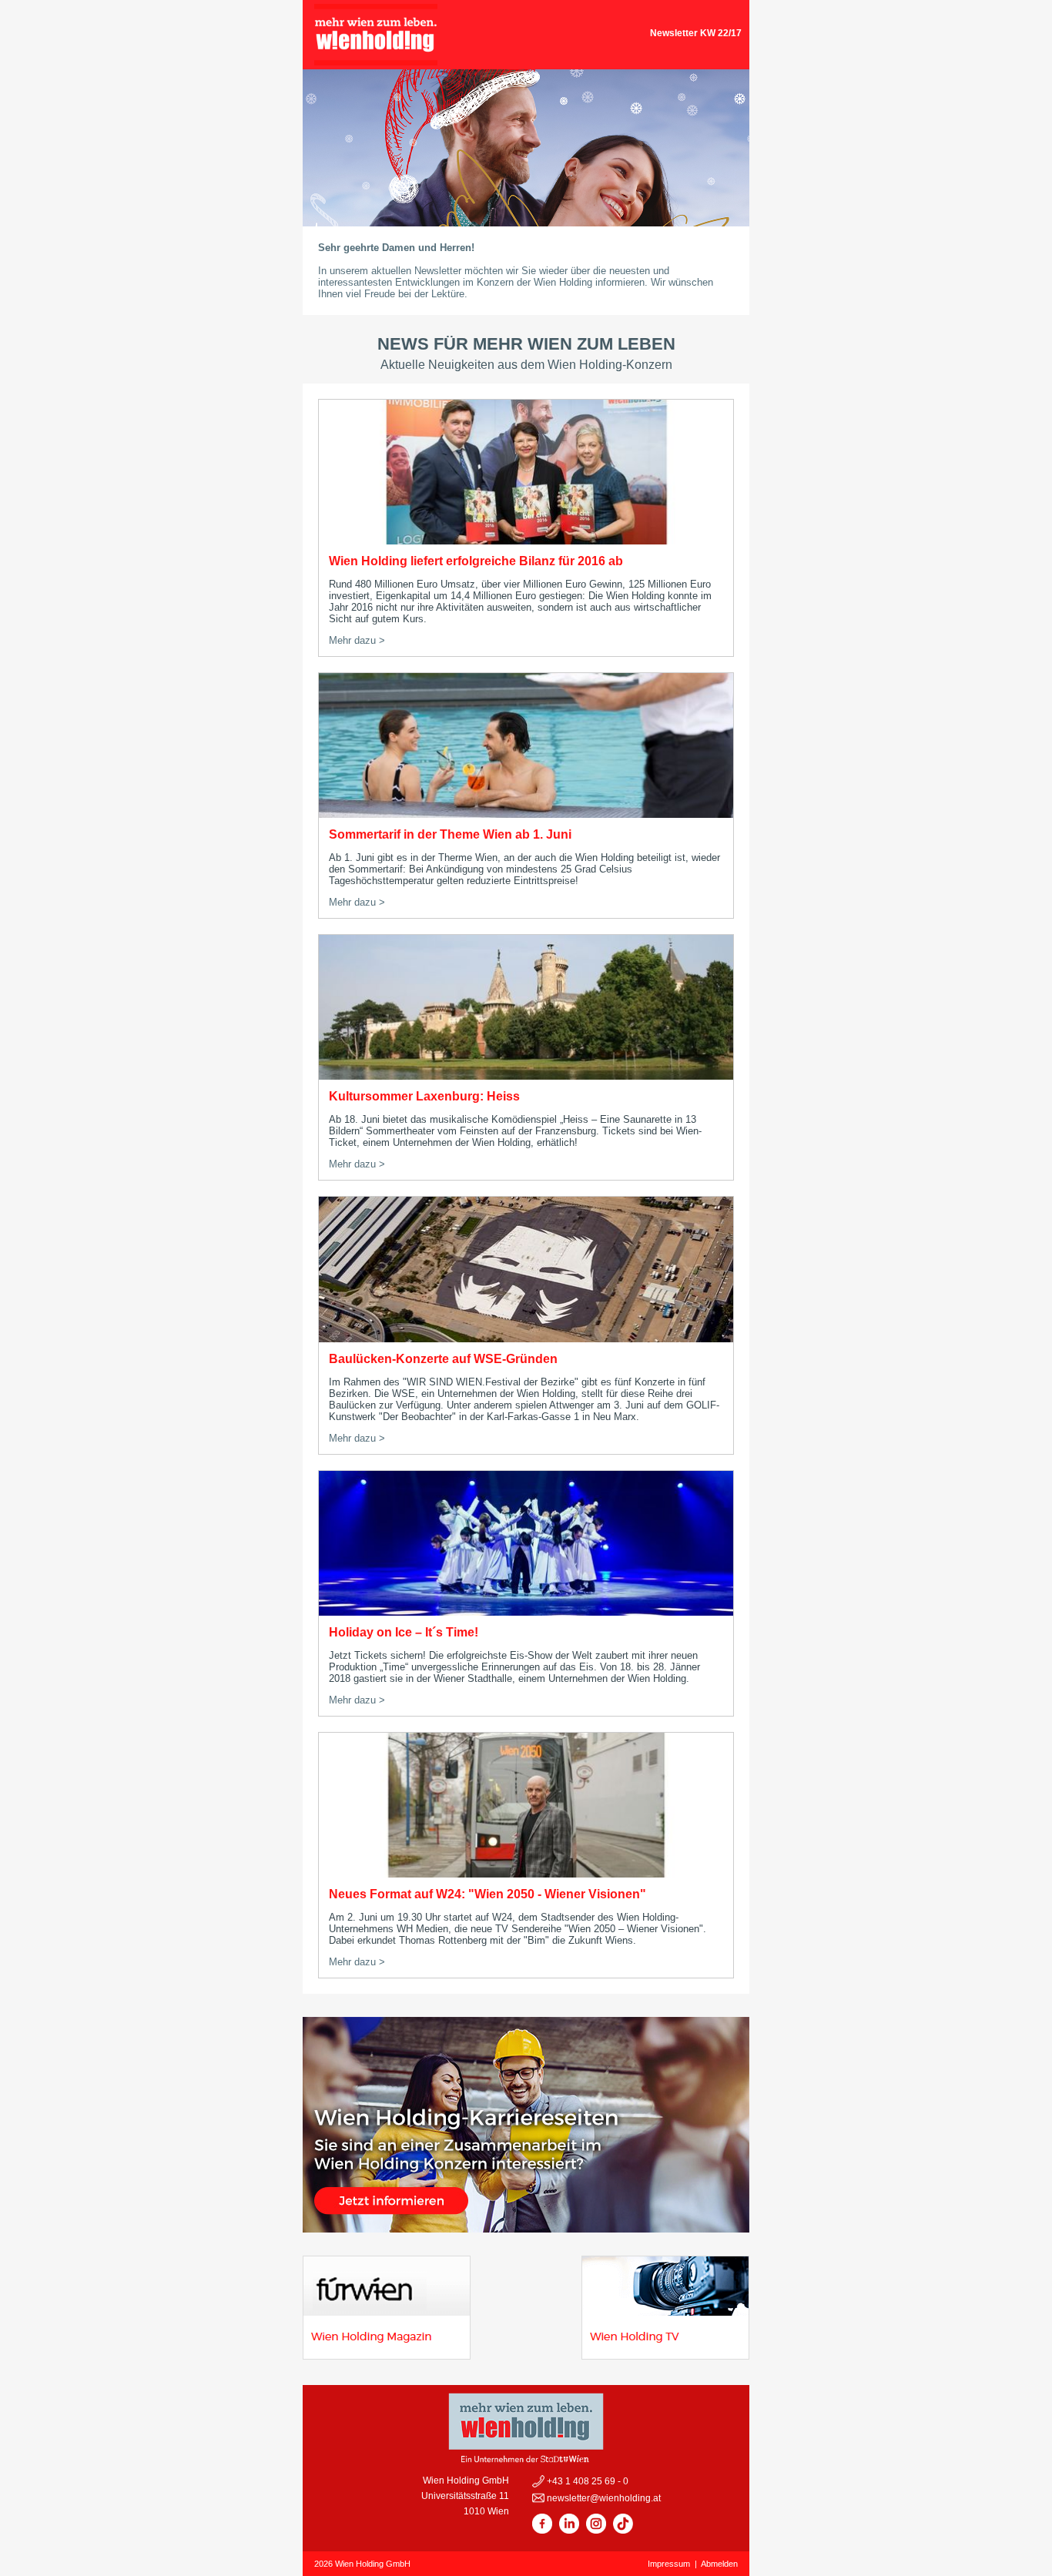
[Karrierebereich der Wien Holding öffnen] (526, 2228)
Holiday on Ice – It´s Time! (404, 1632)
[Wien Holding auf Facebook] (542, 2531)
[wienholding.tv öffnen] (665, 2355)
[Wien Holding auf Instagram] (596, 2531)
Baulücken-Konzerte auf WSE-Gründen (443, 1359)
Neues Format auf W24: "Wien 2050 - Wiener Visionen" (487, 1894)
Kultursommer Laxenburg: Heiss (424, 1096)
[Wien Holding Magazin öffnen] (387, 2355)
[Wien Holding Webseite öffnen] (376, 61)
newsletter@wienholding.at (603, 2498)
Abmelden (719, 2564)
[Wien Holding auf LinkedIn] (569, 2531)
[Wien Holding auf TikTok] (623, 2531)
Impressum (669, 2564)
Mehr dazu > (357, 640)
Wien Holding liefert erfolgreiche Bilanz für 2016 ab (476, 561)
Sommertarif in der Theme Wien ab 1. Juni (450, 834)
